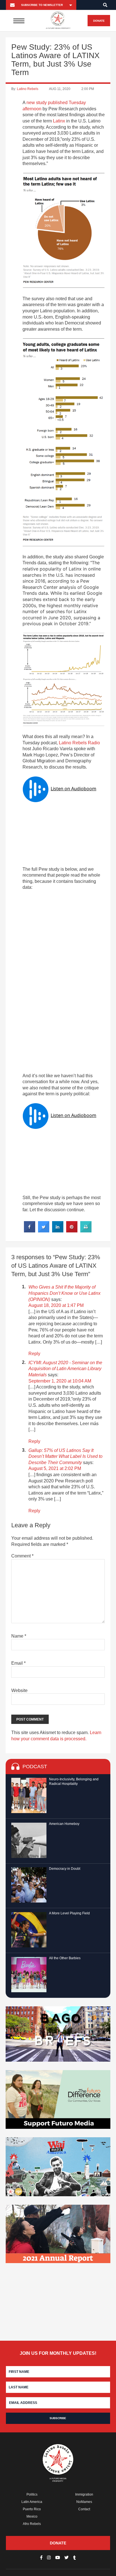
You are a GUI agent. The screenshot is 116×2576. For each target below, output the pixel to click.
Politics (32, 2494)
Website (19, 1690)
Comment (22, 1556)
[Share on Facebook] (30, 1231)
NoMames (84, 2502)
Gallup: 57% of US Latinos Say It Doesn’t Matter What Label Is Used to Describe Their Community (65, 1456)
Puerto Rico (32, 2509)
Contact (84, 2509)
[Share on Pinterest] (72, 1231)
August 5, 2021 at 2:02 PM (55, 1468)
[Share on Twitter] (44, 1231)
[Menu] (19, 21)
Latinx (59, 121)
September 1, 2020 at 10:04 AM (60, 1381)
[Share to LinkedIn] (58, 1231)
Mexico (32, 2516)
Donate (99, 21)
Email (18, 1663)
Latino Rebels (28, 89)
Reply (34, 1354)
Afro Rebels (32, 2524)
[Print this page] (86, 1231)
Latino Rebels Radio (79, 743)
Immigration (84, 2494)
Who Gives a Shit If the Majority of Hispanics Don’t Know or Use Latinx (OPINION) (64, 1293)
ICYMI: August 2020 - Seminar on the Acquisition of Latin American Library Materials (65, 1369)
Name (19, 1636)
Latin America (32, 2502)
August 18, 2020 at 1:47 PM (56, 1305)
